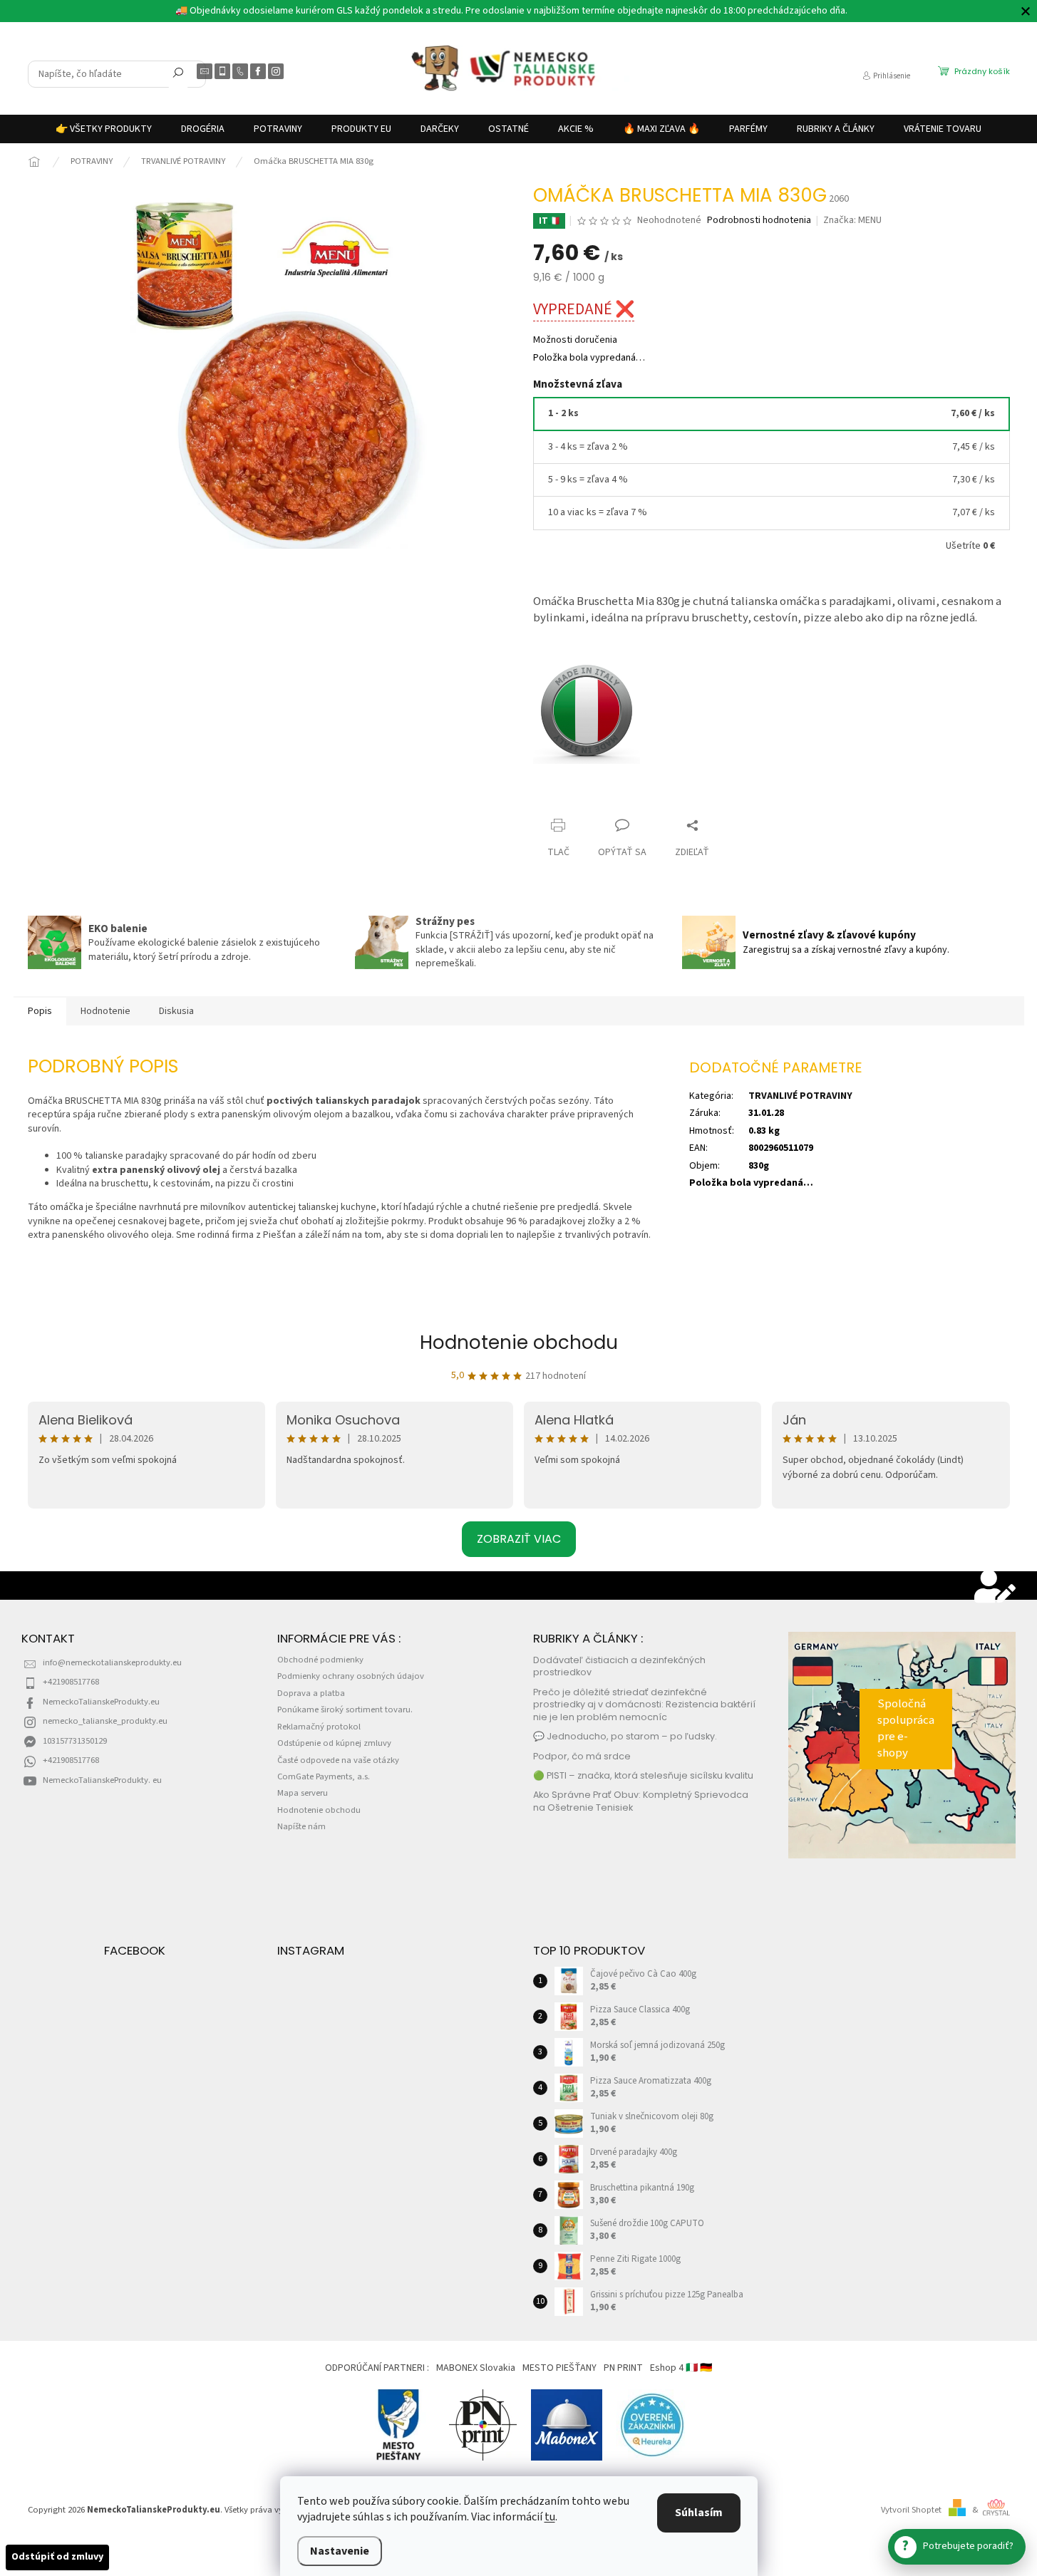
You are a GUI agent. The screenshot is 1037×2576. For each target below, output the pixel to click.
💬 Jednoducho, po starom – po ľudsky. (625, 1736)
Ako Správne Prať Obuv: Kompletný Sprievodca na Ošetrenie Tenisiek (641, 1801)
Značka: (852, 220)
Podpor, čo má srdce (582, 1756)
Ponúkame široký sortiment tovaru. (345, 1709)
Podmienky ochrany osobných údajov (351, 1676)
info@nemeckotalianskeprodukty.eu (112, 1662)
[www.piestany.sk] (399, 2425)
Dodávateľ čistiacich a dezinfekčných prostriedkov (619, 1666)
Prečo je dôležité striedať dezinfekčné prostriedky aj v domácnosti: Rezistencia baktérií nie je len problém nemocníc (644, 1705)
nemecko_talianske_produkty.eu (105, 1721)
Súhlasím (699, 2513)
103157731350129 (75, 1741)
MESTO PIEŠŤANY (559, 2368)
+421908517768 (71, 1682)
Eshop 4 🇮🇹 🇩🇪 (681, 2368)
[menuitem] (104, 129)
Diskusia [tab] (176, 1011)
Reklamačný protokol (319, 1727)
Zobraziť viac (519, 1539)
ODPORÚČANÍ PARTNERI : (377, 2368)
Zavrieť (561, 798)
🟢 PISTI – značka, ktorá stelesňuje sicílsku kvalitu (643, 1775)
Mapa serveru (303, 1793)
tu (550, 2517)
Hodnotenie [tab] (105, 1011)
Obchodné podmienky (320, 1660)
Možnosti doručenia (575, 340)
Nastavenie (340, 2551)
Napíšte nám (301, 1826)
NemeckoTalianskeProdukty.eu (101, 1702)
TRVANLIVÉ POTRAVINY (800, 1096)
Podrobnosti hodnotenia (759, 221)
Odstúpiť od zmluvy (57, 2557)
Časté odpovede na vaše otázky (338, 1760)
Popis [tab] (40, 1011)
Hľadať (178, 76)
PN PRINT (623, 2368)
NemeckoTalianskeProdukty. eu (102, 1780)
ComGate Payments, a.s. (324, 1776)
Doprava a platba (311, 1693)
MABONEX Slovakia (476, 2368)
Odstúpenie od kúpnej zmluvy (334, 1743)
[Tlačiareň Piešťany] (483, 2425)
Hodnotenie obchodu (519, 1343)
